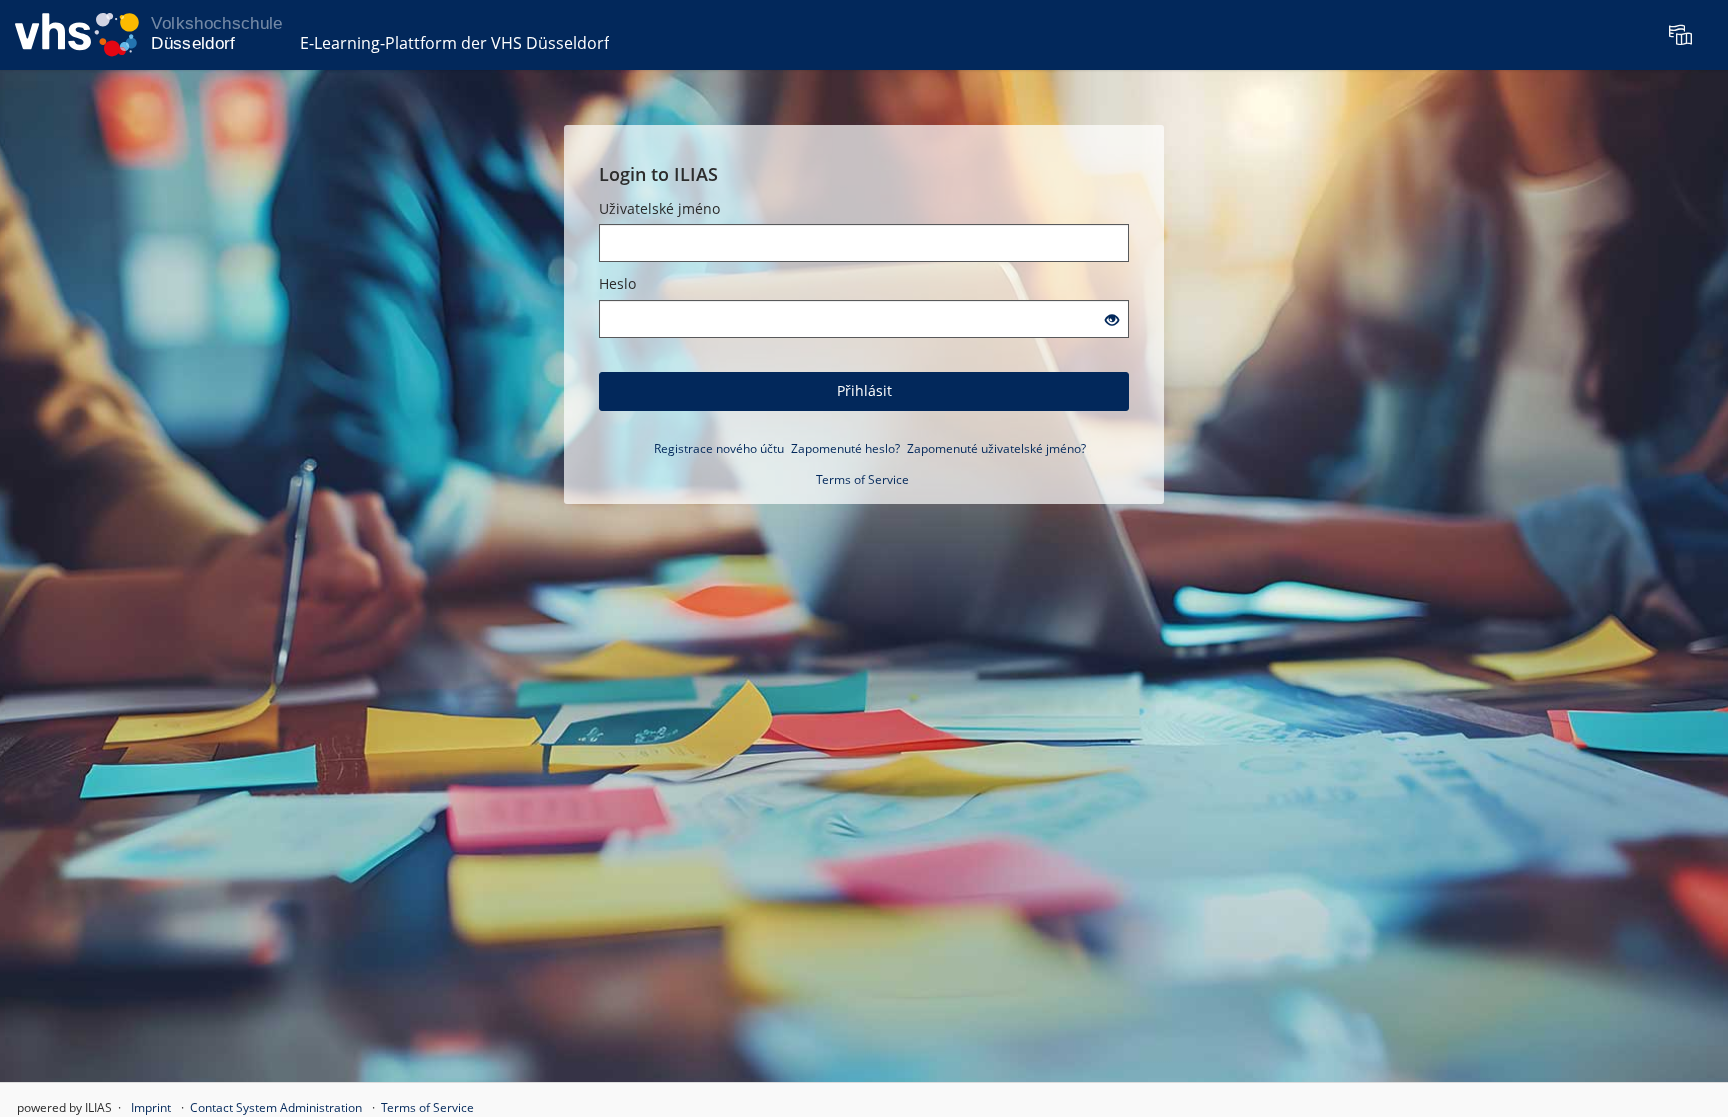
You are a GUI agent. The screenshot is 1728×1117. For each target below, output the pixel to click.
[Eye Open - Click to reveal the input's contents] (1112, 320)
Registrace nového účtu (719, 448)
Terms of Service (862, 479)
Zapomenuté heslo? (845, 448)
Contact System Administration (276, 1107)
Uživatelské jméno (659, 208)
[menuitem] (1683, 35)
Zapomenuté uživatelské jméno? (996, 448)
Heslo (617, 283)
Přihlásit (864, 390)
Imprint (151, 1107)
